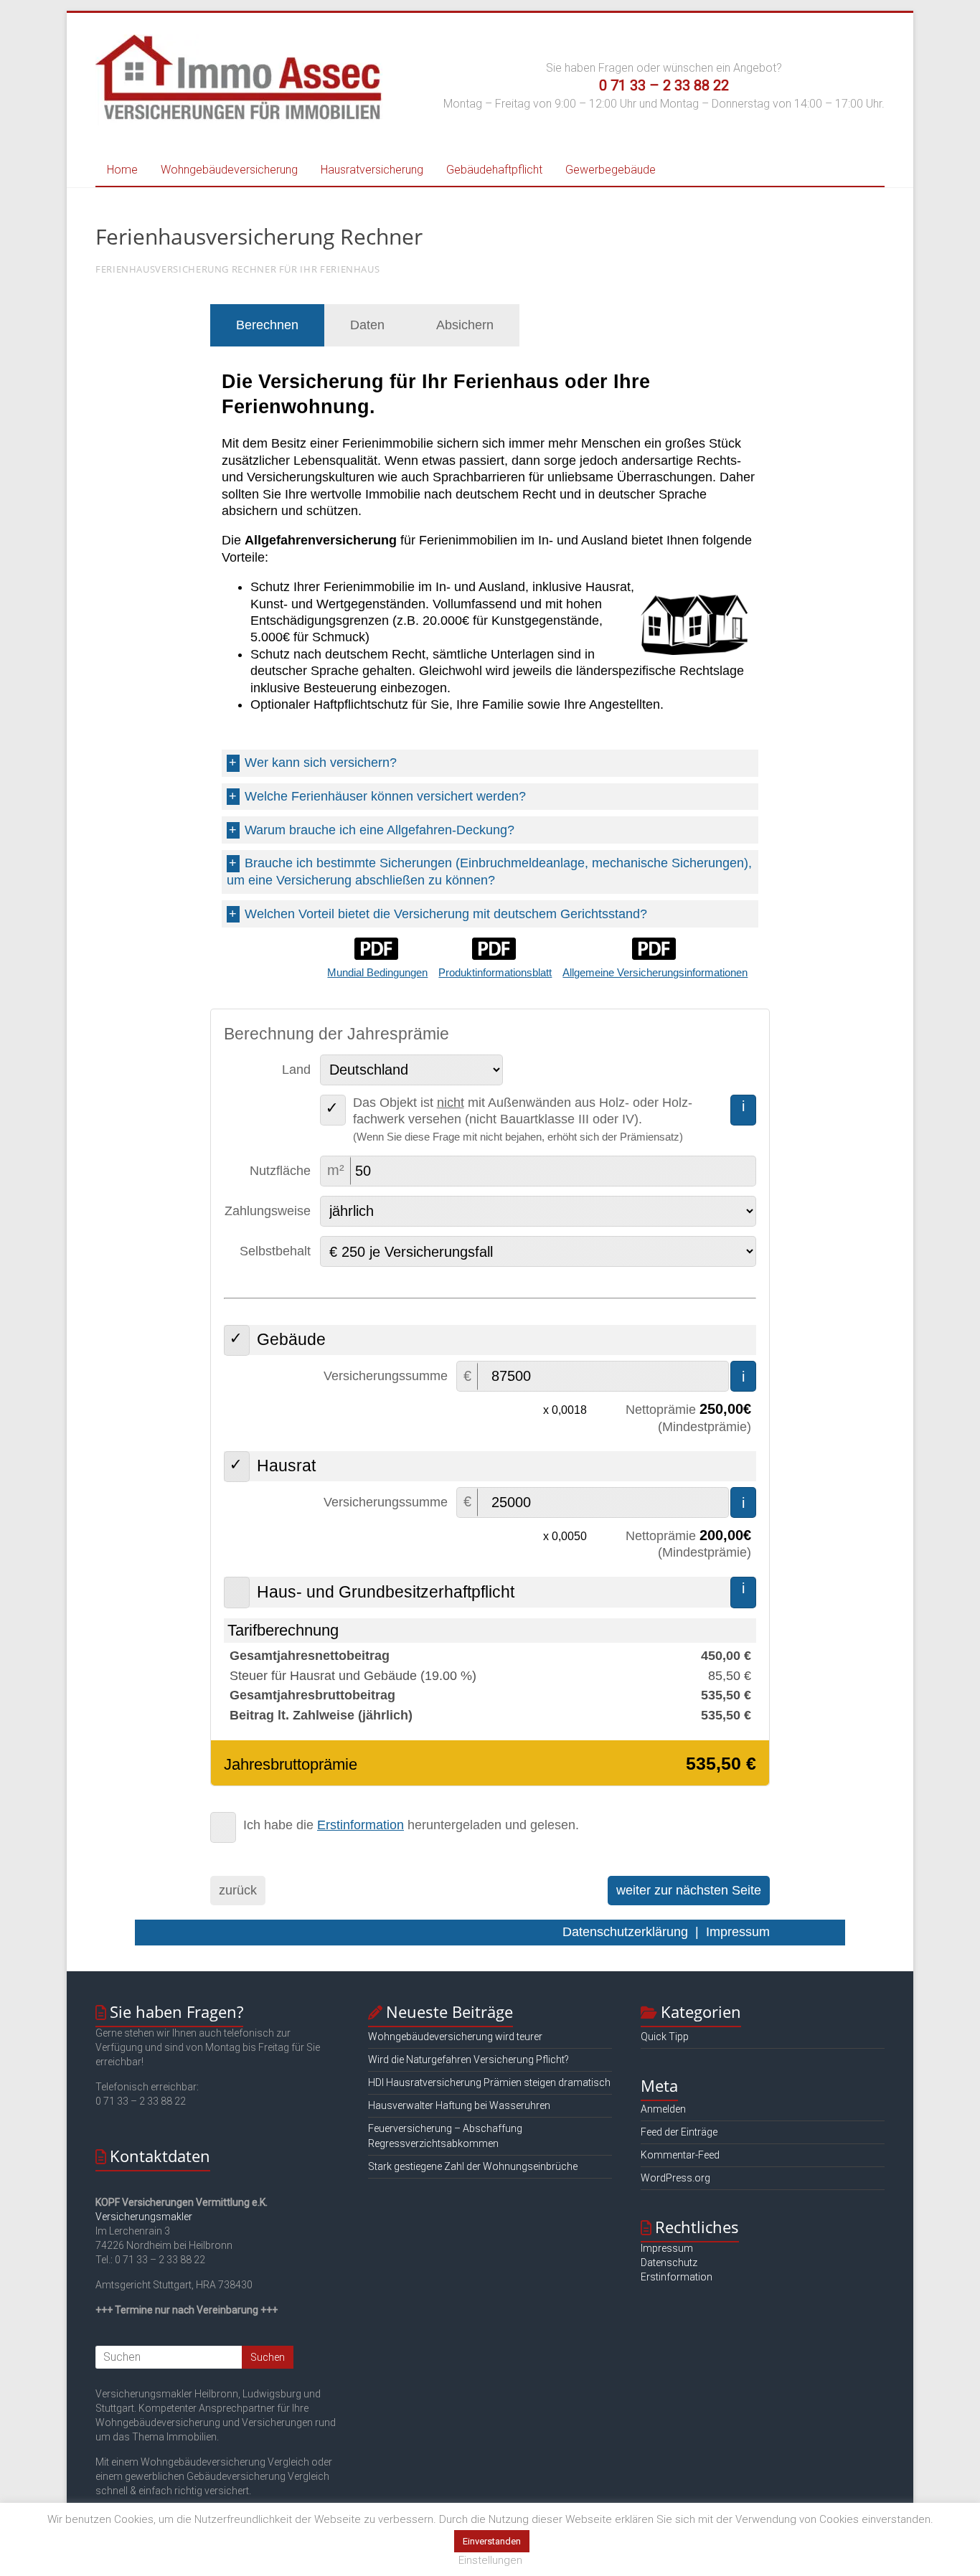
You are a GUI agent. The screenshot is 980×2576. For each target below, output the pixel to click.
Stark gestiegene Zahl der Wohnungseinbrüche (473, 2166)
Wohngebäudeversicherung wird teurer (455, 2037)
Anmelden (663, 2109)
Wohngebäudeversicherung (229, 170)
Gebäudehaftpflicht (494, 170)
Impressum (667, 2248)
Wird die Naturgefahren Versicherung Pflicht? (468, 2060)
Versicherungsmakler (144, 2217)
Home (122, 170)
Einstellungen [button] (490, 2560)
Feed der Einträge (679, 2132)
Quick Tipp (665, 2037)
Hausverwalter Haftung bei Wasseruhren (459, 2105)
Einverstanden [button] (492, 2541)
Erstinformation (677, 2277)
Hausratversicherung (372, 170)
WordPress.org (675, 2178)
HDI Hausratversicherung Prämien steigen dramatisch (489, 2082)
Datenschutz (669, 2263)
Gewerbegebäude (611, 170)
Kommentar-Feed (680, 2155)
